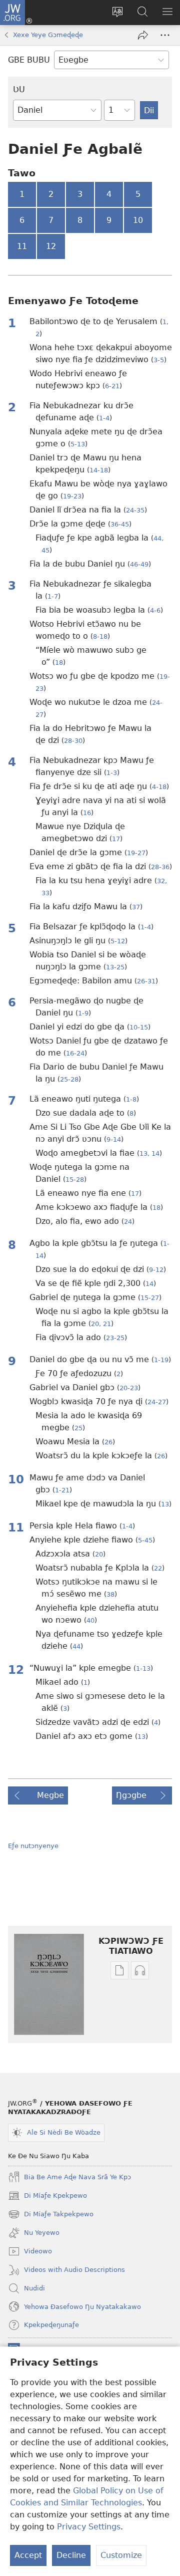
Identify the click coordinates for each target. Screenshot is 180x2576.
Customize (121, 2555)
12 (51, 246)
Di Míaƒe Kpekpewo (47, 2197)
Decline (71, 2555)
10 (138, 220)
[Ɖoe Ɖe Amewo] (143, 35)
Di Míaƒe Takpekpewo (51, 2215)
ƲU (19, 89)
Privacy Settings (89, 2527)
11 (22, 246)
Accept (28, 2555)
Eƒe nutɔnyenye (33, 1846)
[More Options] (165, 35)
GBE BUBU (29, 60)
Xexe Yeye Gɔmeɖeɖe (48, 35)
